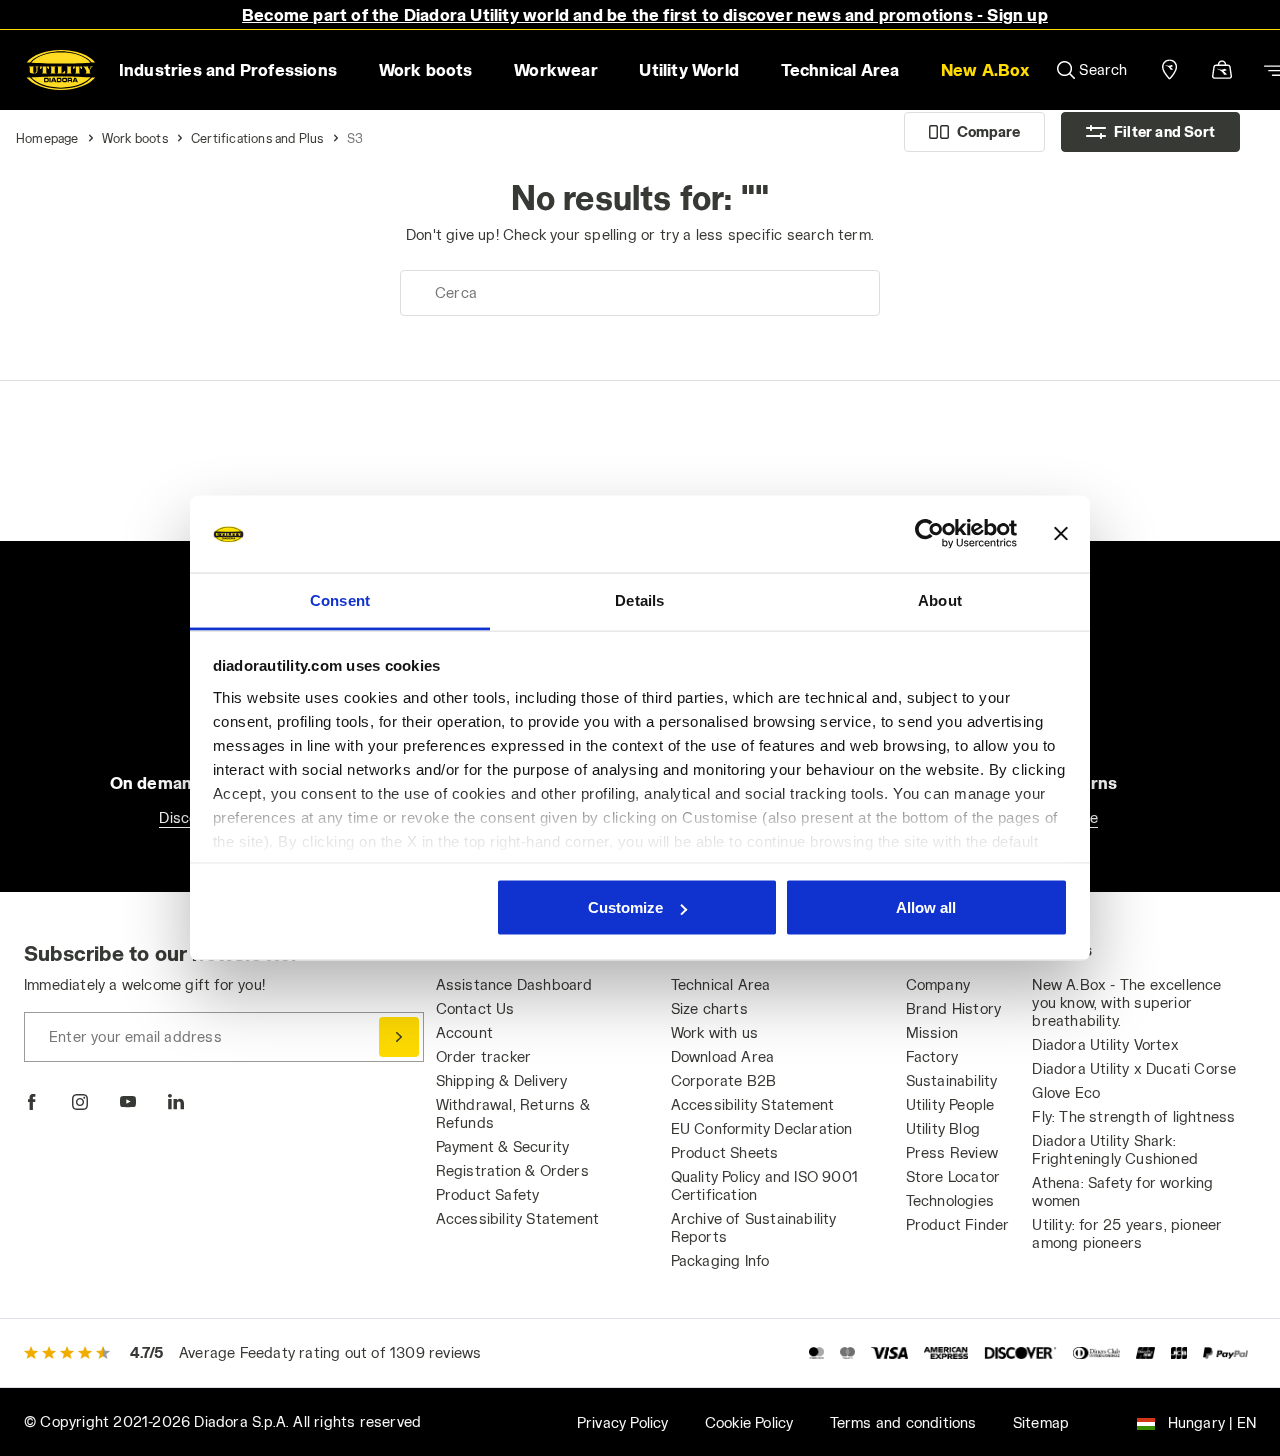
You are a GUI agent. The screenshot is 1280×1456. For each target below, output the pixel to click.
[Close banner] (1061, 534)
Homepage (47, 138)
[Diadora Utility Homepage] (61, 70)
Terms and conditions (903, 1422)
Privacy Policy (623, 1422)
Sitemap (1041, 1422)
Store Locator (953, 1176)
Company (938, 984)
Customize (625, 907)
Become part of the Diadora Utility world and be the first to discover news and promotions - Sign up (645, 14)
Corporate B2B (724, 1080)
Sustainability (952, 1080)
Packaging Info (720, 1260)
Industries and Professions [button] (228, 69)
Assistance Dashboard (514, 984)
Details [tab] (639, 599)
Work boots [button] (426, 69)
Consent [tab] (340, 599)
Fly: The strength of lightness (1133, 1116)
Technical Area (721, 984)
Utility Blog (943, 1128)
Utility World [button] (689, 69)
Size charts (709, 1008)
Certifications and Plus (257, 138)
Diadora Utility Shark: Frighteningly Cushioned (1115, 1149)
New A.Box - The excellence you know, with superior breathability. (1126, 1002)
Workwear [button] (556, 69)
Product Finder (958, 1224)
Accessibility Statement (518, 1218)
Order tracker (484, 1056)
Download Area (723, 1056)
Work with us (714, 1032)
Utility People (950, 1104)
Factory (932, 1056)
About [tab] (940, 599)
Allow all (926, 907)
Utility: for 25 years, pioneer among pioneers (1127, 1233)
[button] (984, 70)
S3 (355, 138)
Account (464, 1032)
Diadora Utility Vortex (1105, 1044)
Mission (932, 1032)
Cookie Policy (749, 1422)
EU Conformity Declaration (762, 1128)
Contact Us (475, 1008)
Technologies (950, 1200)
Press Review (952, 1152)
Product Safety (488, 1194)
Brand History (954, 1008)
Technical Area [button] (840, 69)
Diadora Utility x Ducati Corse (1134, 1068)
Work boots (135, 138)
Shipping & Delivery (502, 1080)
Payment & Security (503, 1146)
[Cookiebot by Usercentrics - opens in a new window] (929, 534)
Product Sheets (725, 1152)
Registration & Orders (512, 1170)
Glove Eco (1066, 1092)
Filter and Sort (1164, 131)
